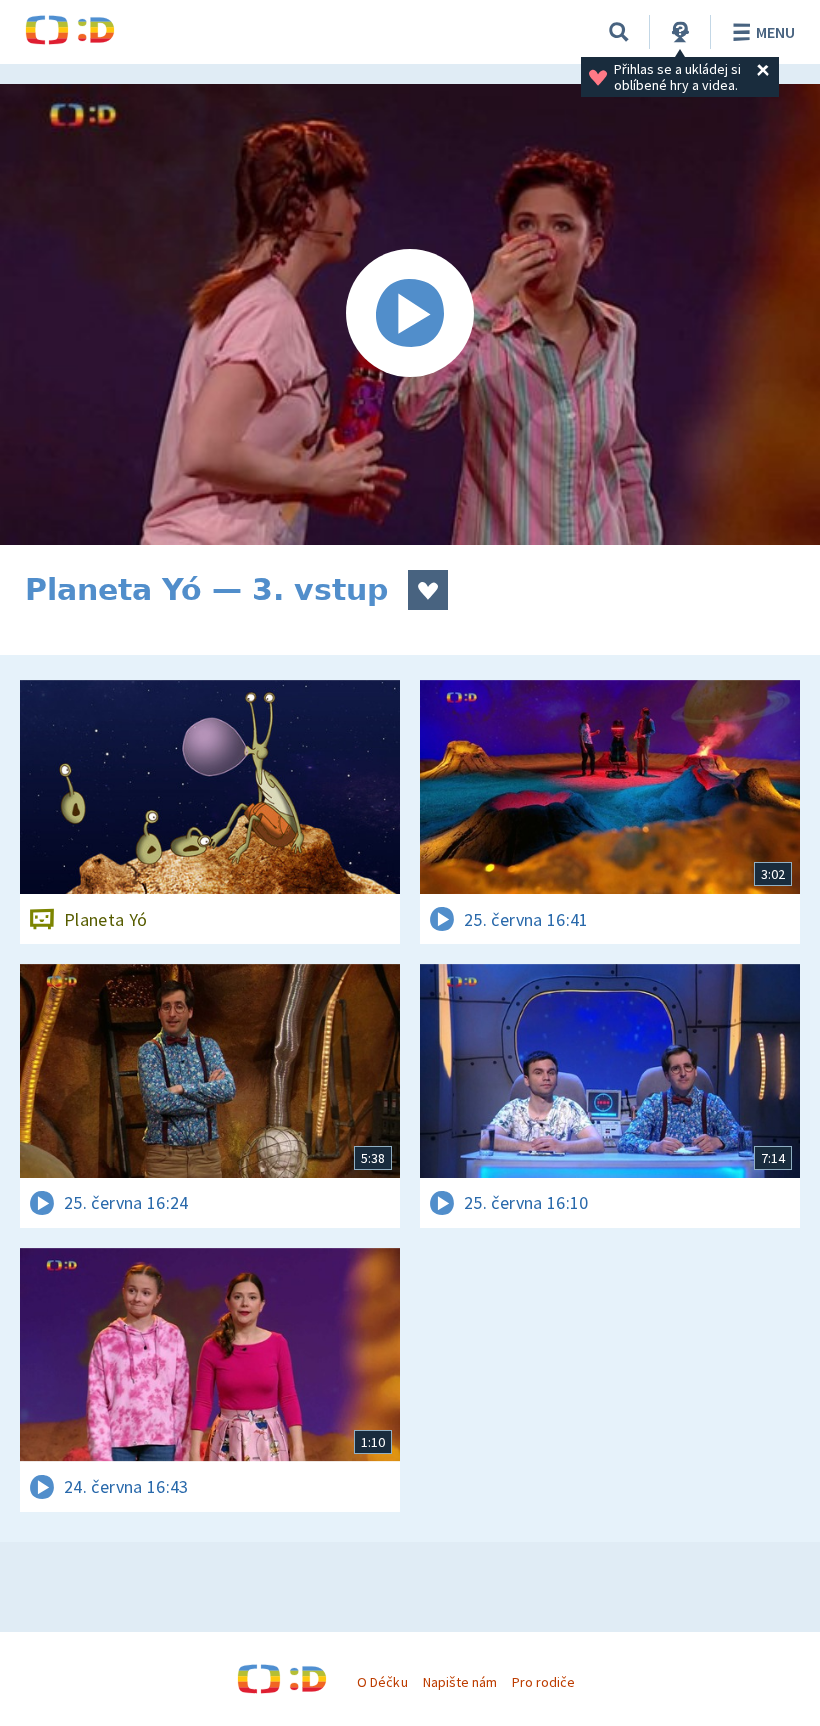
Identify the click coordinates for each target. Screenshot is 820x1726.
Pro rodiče (543, 1682)
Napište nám (460, 1682)
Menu (775, 32)
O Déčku (382, 1682)
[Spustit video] (410, 314)
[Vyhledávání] (619, 32)
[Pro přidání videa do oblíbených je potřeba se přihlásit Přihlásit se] (428, 590)
